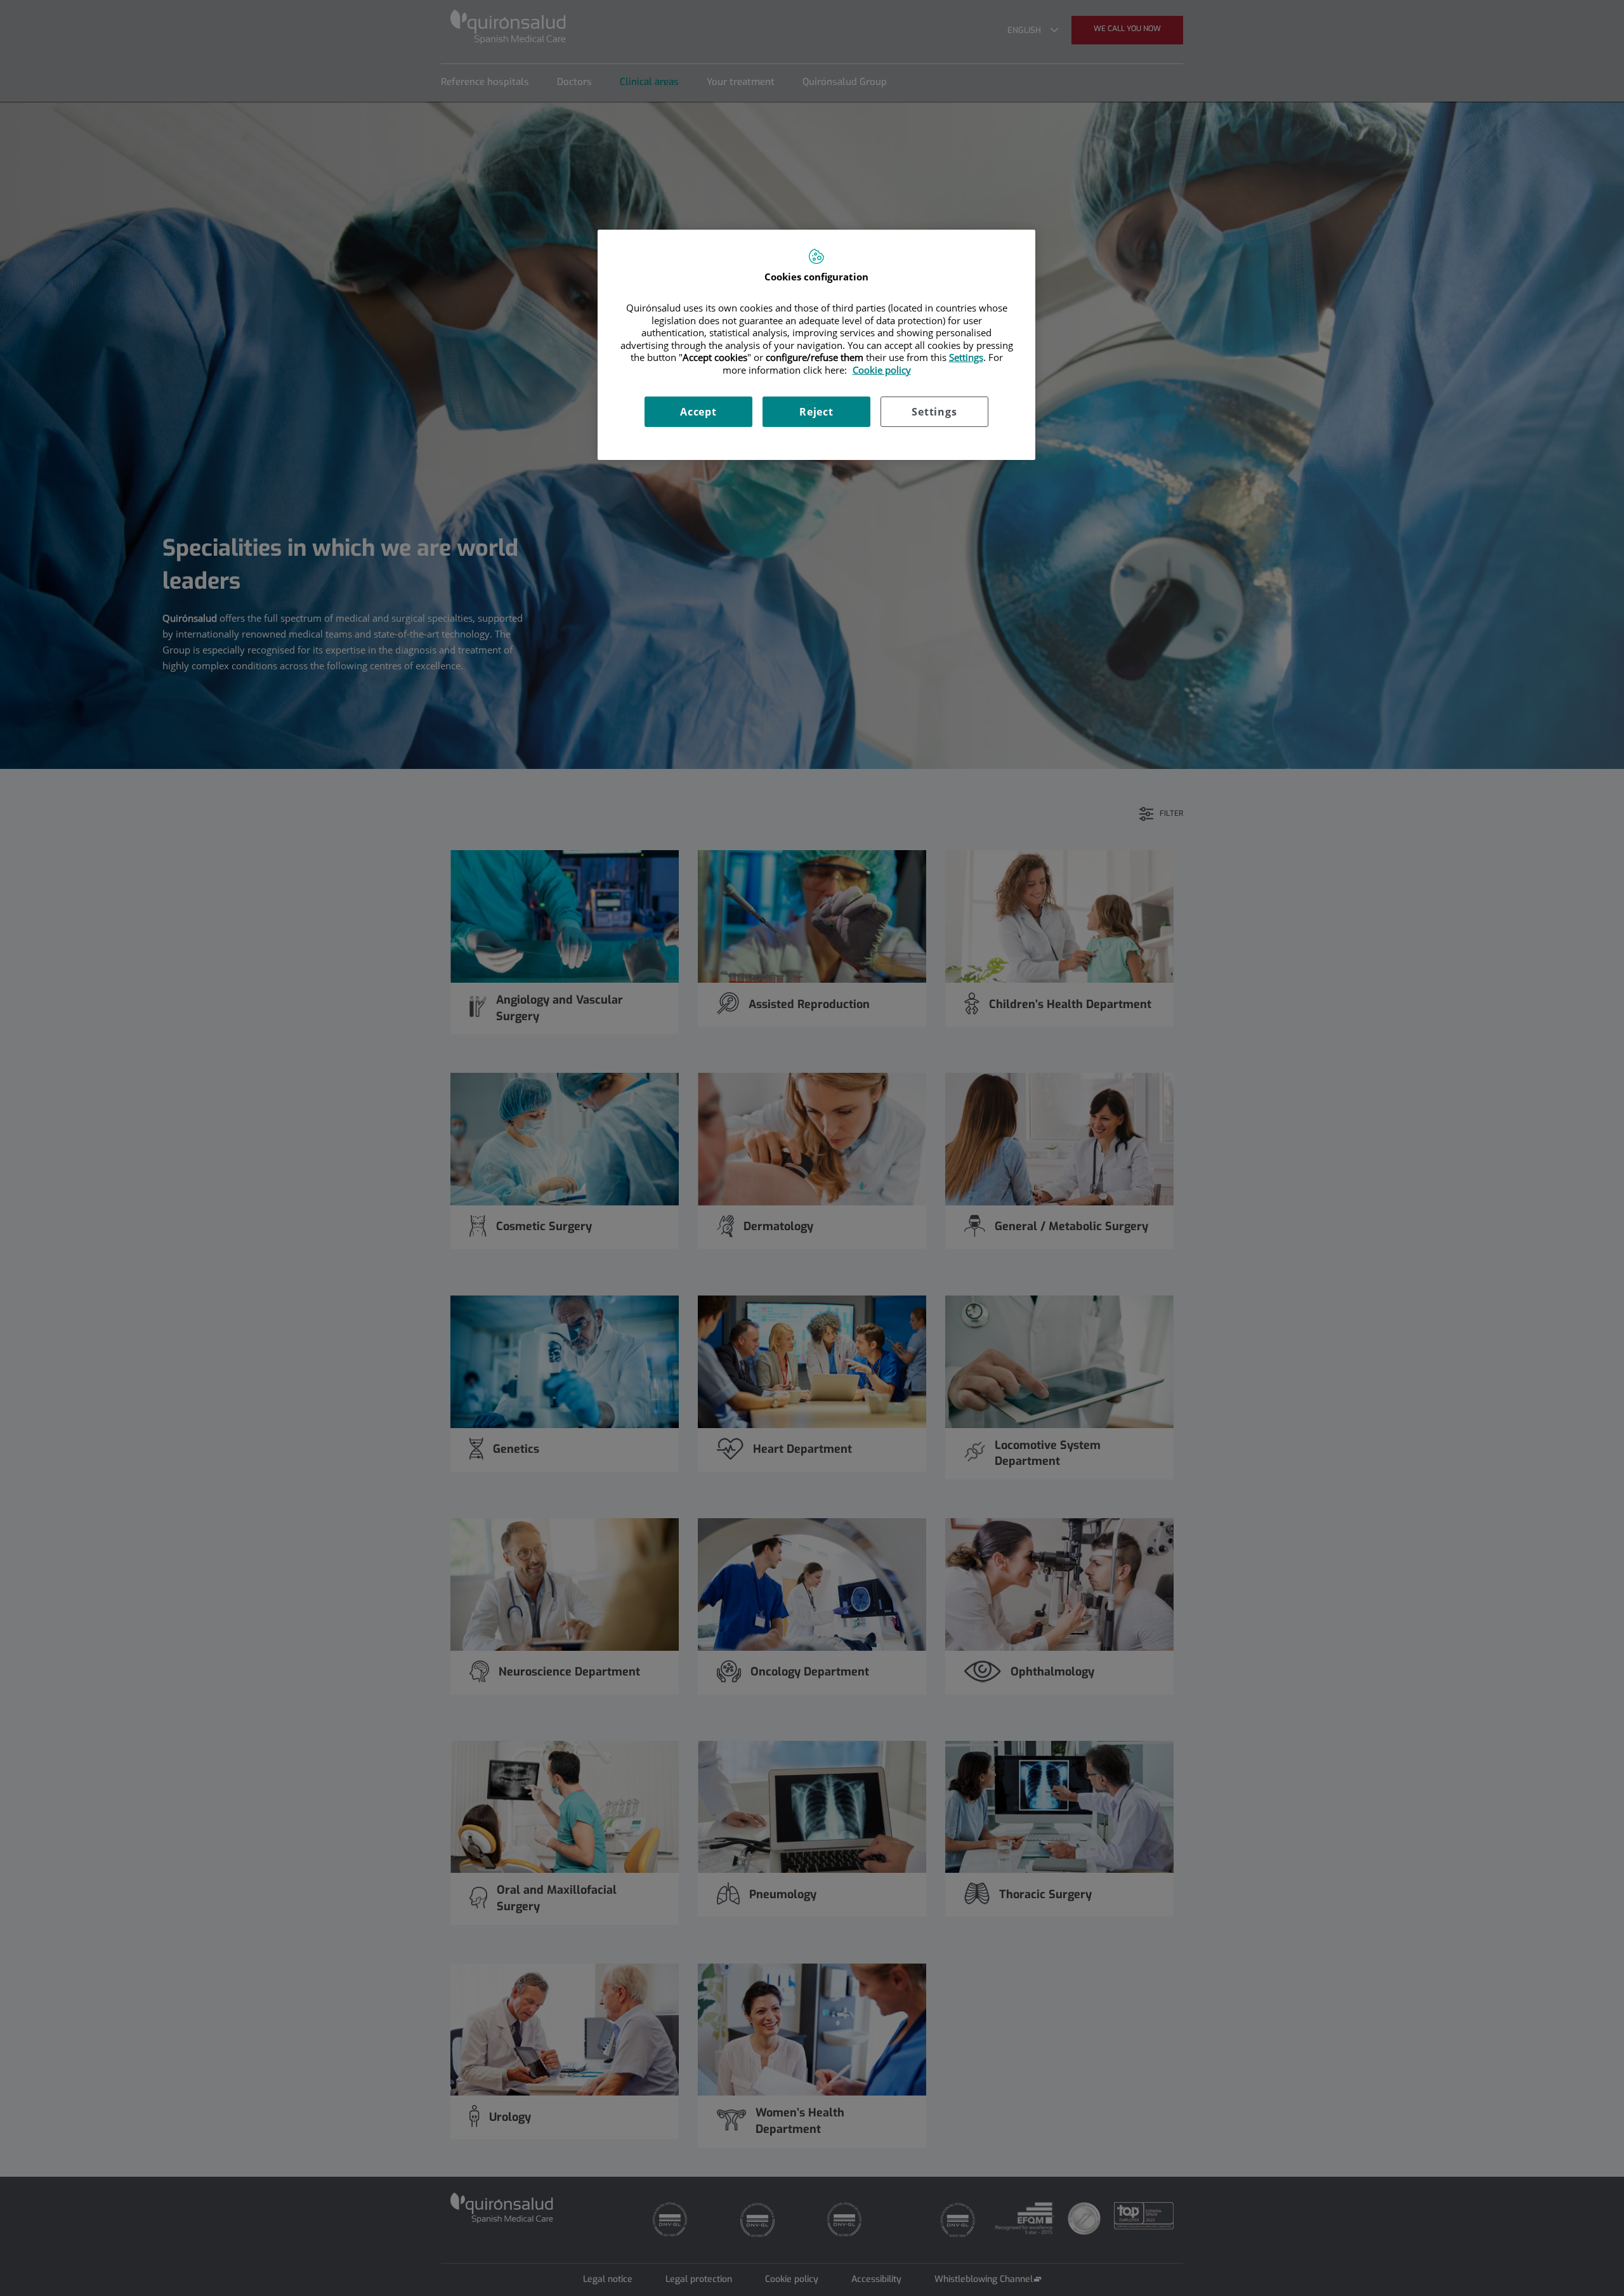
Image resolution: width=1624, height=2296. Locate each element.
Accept (698, 412)
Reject (816, 412)
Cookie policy (882, 370)
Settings (934, 412)
